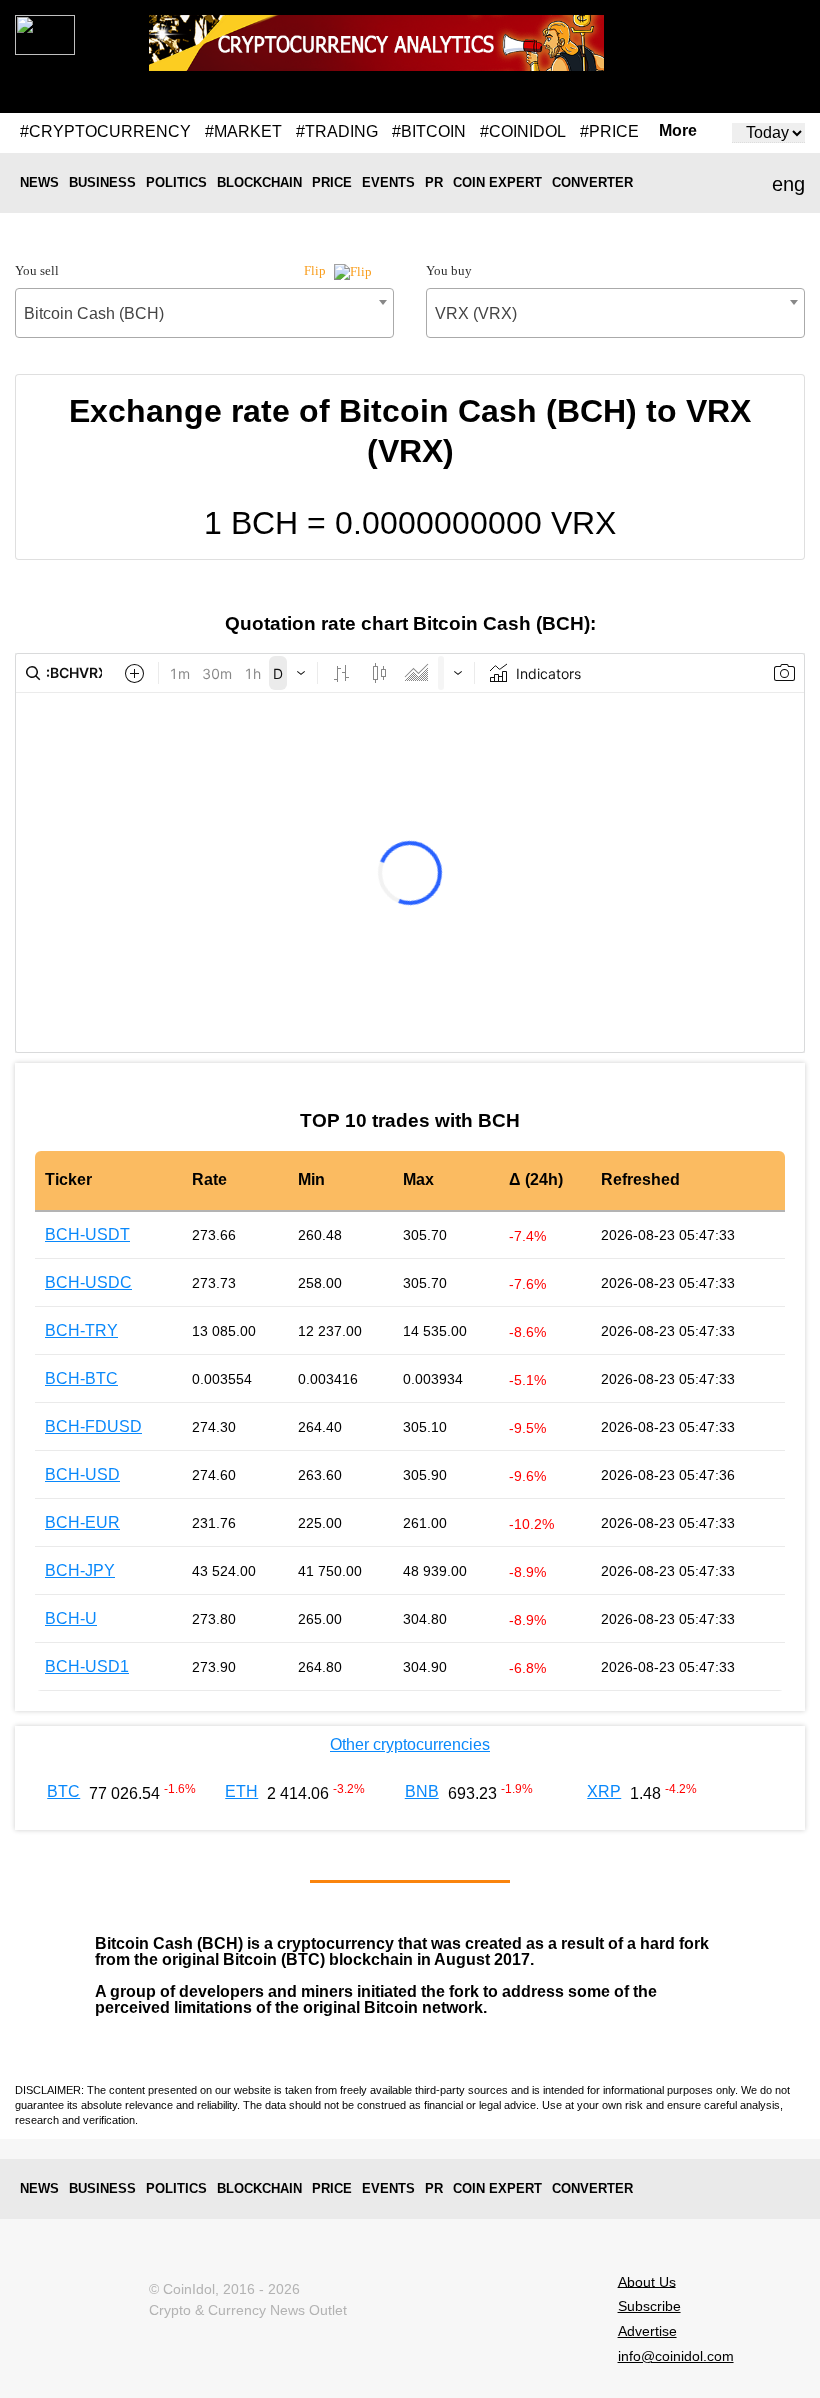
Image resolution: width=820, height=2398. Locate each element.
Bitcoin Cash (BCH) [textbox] (94, 313)
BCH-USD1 (87, 1666)
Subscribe (649, 2306)
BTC (63, 1791)
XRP (604, 1791)
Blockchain (259, 182)
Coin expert (497, 182)
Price (332, 182)
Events (388, 182)
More (678, 131)
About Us (647, 2281)
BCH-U (71, 1618)
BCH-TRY (81, 1330)
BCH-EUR (82, 1522)
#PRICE (609, 131)
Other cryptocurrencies (410, 1744)
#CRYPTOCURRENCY (105, 131)
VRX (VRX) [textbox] (476, 313)
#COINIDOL (523, 131)
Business (102, 182)
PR (434, 182)
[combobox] (204, 313)
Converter (592, 182)
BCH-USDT (87, 1234)
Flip (316, 270)
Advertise (647, 2331)
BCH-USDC (88, 1282)
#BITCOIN (429, 131)
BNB (422, 1791)
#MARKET (243, 131)
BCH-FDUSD (93, 1426)
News (39, 182)
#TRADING (337, 131)
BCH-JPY (80, 1570)
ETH (241, 1791)
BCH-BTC (81, 1378)
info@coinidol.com (676, 2356)
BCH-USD (82, 1474)
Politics (176, 182)
